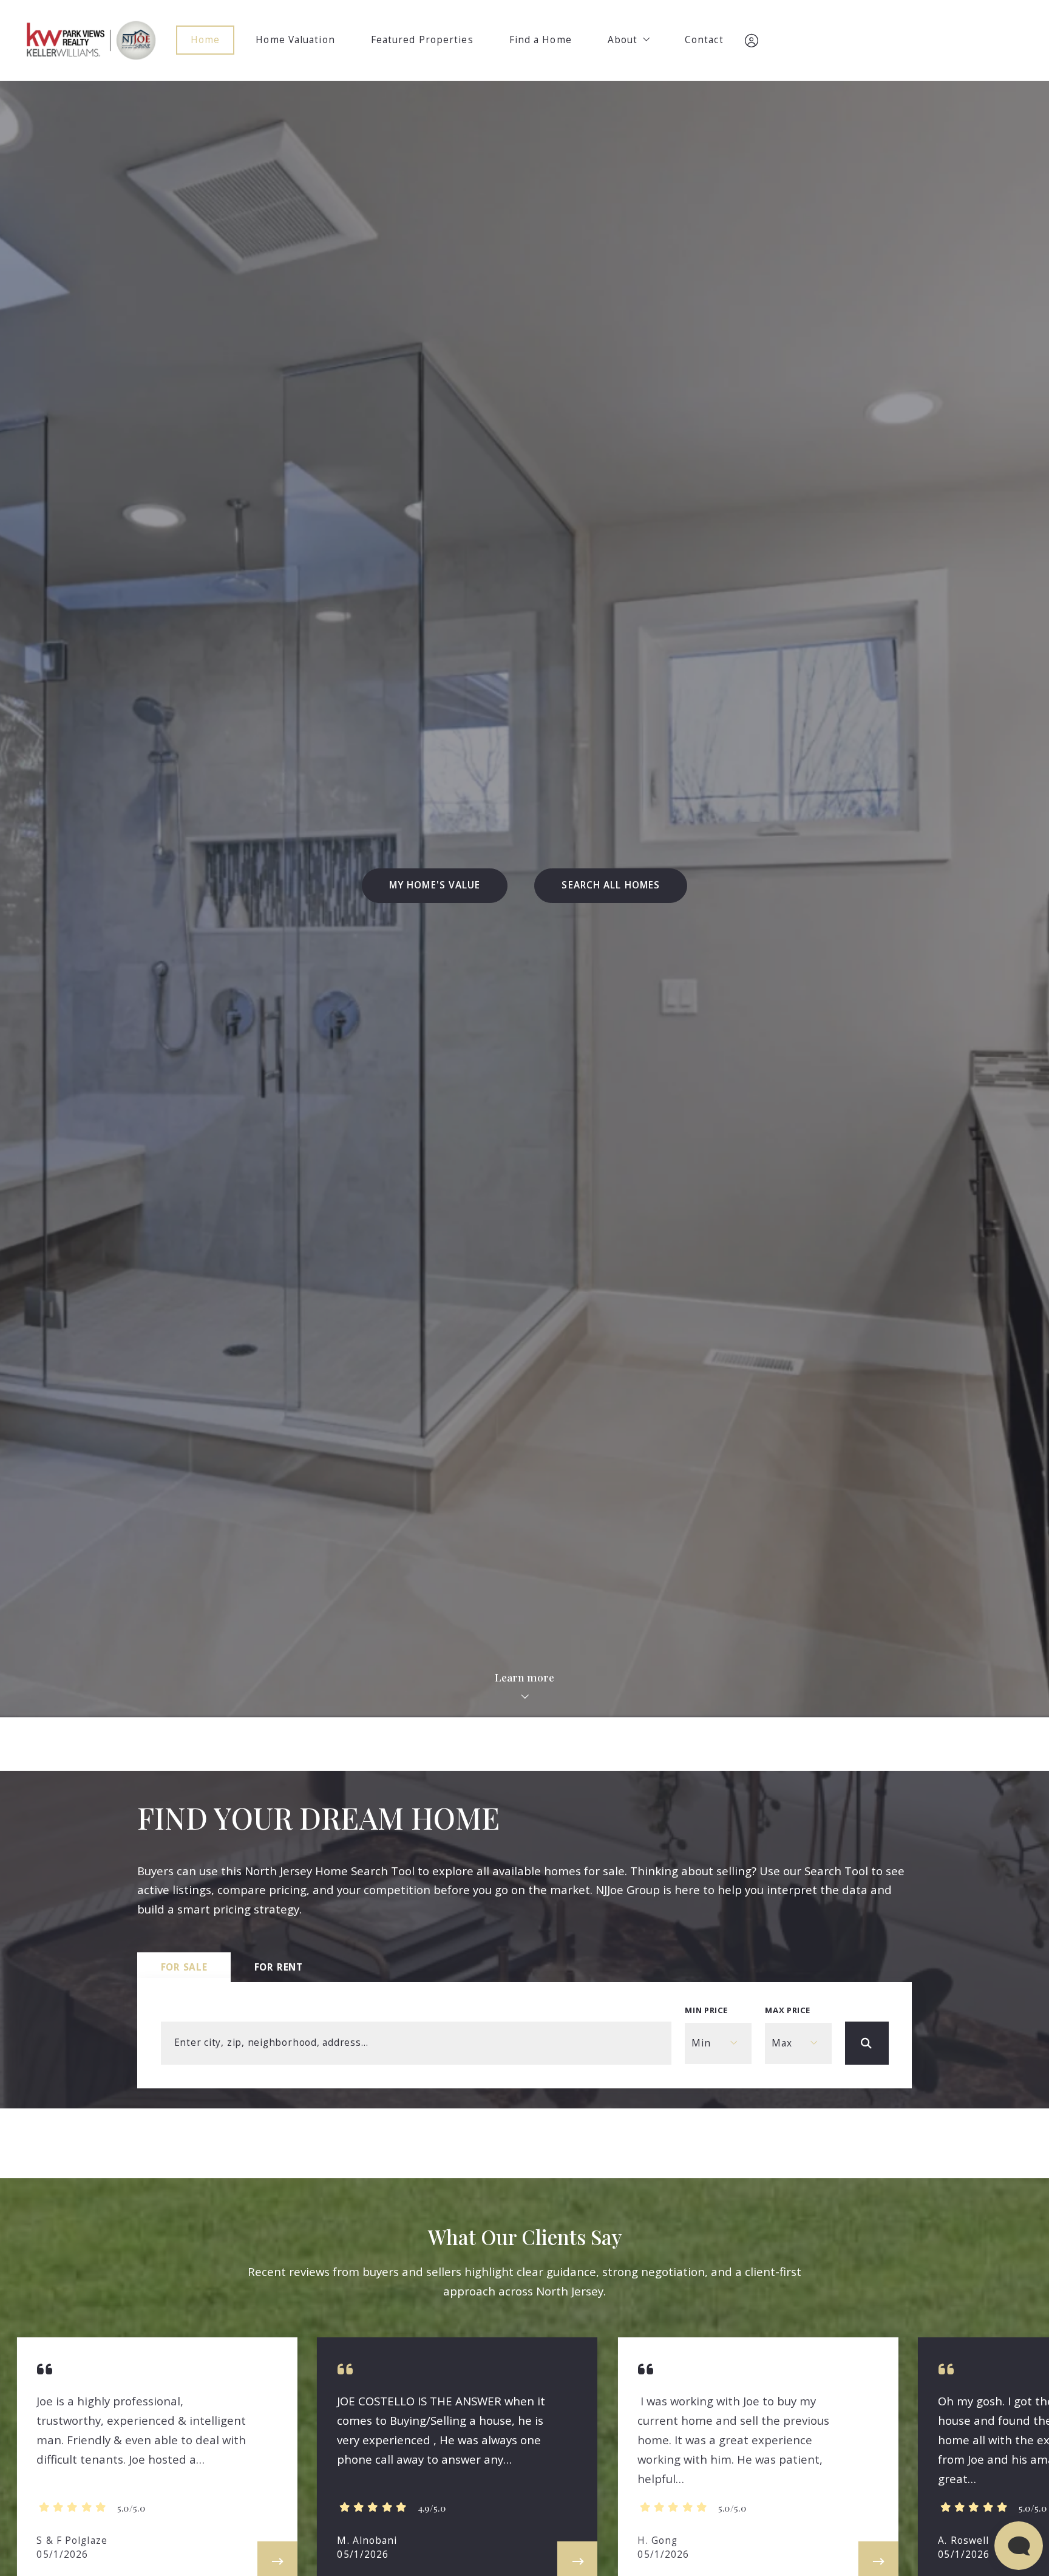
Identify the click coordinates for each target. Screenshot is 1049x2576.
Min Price (706, 2010)
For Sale (184, 1967)
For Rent (279, 1967)
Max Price (788, 2010)
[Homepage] (91, 40)
